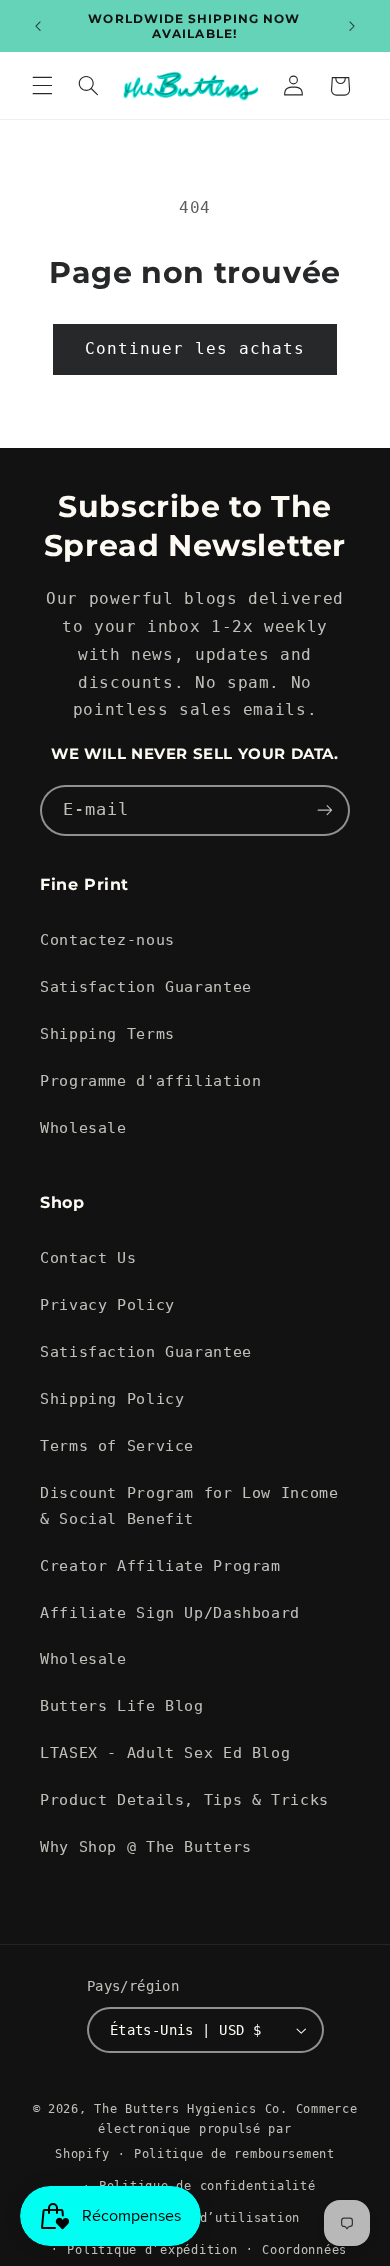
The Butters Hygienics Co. (190, 2109)
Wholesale (83, 1127)
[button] (42, 86)
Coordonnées (304, 2250)
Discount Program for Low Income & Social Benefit (189, 1505)
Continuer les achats (195, 348)
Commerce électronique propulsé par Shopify (206, 2131)
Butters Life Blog (122, 1705)
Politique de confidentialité (207, 2186)
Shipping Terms (107, 1033)
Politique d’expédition (152, 2250)
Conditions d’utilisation (207, 2218)
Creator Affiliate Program (160, 1565)
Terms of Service (117, 1445)
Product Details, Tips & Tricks (184, 1799)
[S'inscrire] (325, 810)
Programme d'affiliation (151, 1080)
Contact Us (88, 1257)
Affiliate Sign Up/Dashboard (170, 1612)
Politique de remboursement (234, 2154)
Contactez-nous (107, 939)
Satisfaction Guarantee (146, 986)
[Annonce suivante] (352, 26)
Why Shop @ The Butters (146, 1846)
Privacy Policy (107, 1304)
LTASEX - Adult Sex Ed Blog (165, 1752)
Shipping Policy (112, 1398)
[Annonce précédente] (38, 26)
